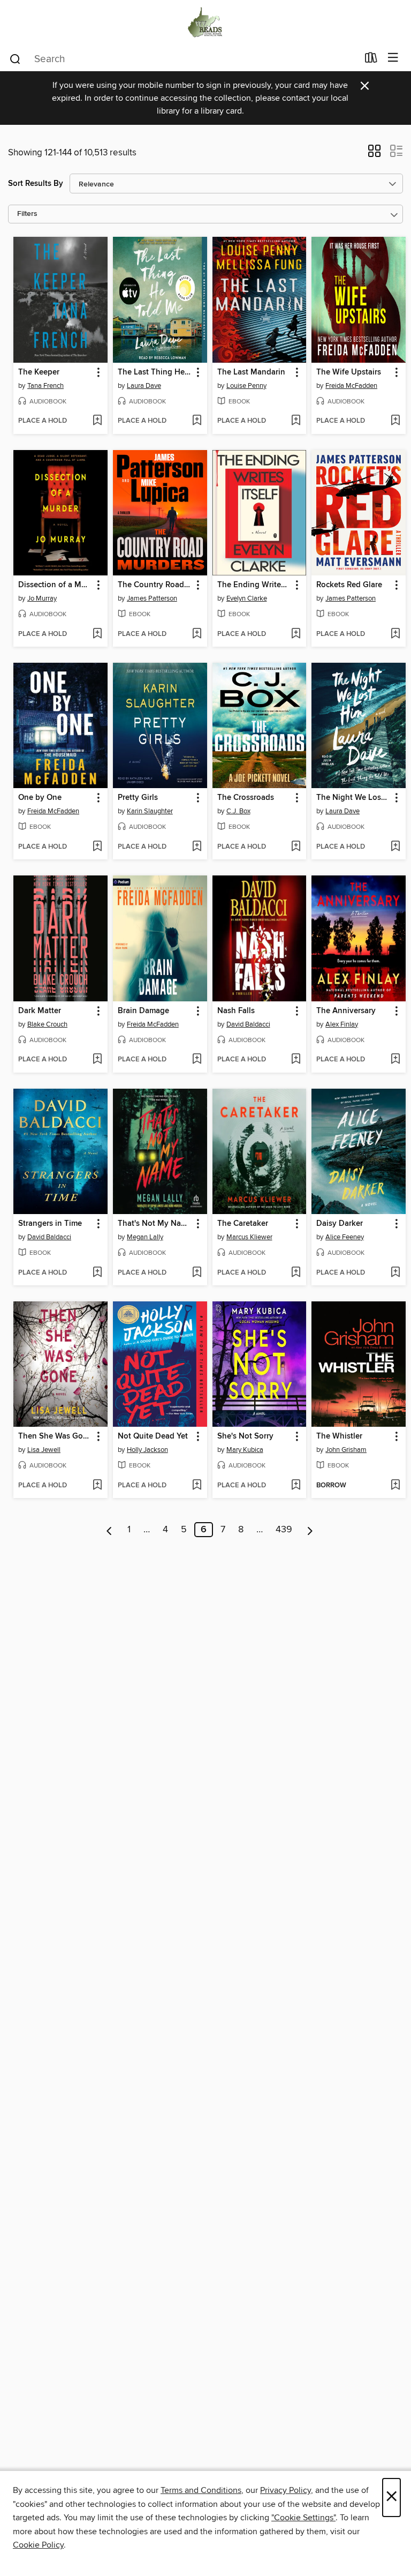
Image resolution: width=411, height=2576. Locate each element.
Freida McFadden (351, 386)
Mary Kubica (245, 1450)
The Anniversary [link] (346, 1011)
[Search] (15, 58)
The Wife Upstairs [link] (349, 372)
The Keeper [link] (39, 372)
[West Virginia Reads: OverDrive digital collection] (205, 23)
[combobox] (183, 59)
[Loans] (371, 60)
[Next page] (310, 1530)
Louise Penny (246, 386)
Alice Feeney (345, 1237)
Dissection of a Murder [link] (55, 585)
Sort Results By (36, 184)
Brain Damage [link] (143, 1011)
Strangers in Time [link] (50, 1224)
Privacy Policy (286, 2490)
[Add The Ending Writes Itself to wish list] (296, 634)
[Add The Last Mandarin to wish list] (296, 421)
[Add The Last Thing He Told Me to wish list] (197, 421)
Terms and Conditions (201, 2490)
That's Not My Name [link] (155, 1224)
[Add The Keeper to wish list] (97, 421)
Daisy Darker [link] (340, 1224)
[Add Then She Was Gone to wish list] (97, 1486)
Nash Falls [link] (236, 1011)
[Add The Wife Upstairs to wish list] (395, 421)
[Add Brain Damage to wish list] (197, 1060)
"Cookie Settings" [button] (303, 2518)
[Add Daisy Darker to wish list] (395, 1273)
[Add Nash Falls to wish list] (296, 1060)
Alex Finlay (342, 1024)
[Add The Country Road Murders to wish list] (197, 634)
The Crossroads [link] (246, 798)
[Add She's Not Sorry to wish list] (296, 1486)
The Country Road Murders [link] (155, 585)
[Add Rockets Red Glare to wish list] (395, 634)
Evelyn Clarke (247, 598)
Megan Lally (145, 1237)
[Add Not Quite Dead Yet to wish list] (197, 1486)
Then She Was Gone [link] (55, 1436)
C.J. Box (238, 811)
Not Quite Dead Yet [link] (153, 1436)
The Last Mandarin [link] (251, 372)
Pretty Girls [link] (138, 798)
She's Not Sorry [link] (245, 1436)
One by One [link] (40, 798)
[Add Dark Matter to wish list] (97, 1060)
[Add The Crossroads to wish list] (296, 847)
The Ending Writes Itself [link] (254, 585)
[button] (374, 154)
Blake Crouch (47, 1024)
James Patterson (152, 598)
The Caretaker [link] (243, 1224)
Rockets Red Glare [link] (349, 585)
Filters (27, 214)
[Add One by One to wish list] (97, 847)
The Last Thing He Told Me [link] (155, 372)
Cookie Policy (38, 2545)
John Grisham (346, 1450)
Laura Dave (144, 386)
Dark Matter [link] (40, 1011)
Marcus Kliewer (249, 1237)
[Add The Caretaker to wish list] (296, 1273)
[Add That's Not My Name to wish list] (197, 1273)
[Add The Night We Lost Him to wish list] (395, 847)
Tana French (45, 386)
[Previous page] (109, 1530)
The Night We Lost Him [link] (353, 798)
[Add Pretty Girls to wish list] (197, 847)
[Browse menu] (393, 58)
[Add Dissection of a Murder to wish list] (97, 634)
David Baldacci (248, 1024)
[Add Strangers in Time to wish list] (97, 1273)
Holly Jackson (147, 1450)
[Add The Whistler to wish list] (395, 1486)
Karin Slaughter (150, 811)
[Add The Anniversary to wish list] (395, 1060)
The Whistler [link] (339, 1436)
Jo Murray (42, 598)
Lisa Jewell (44, 1450)
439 (284, 1530)
